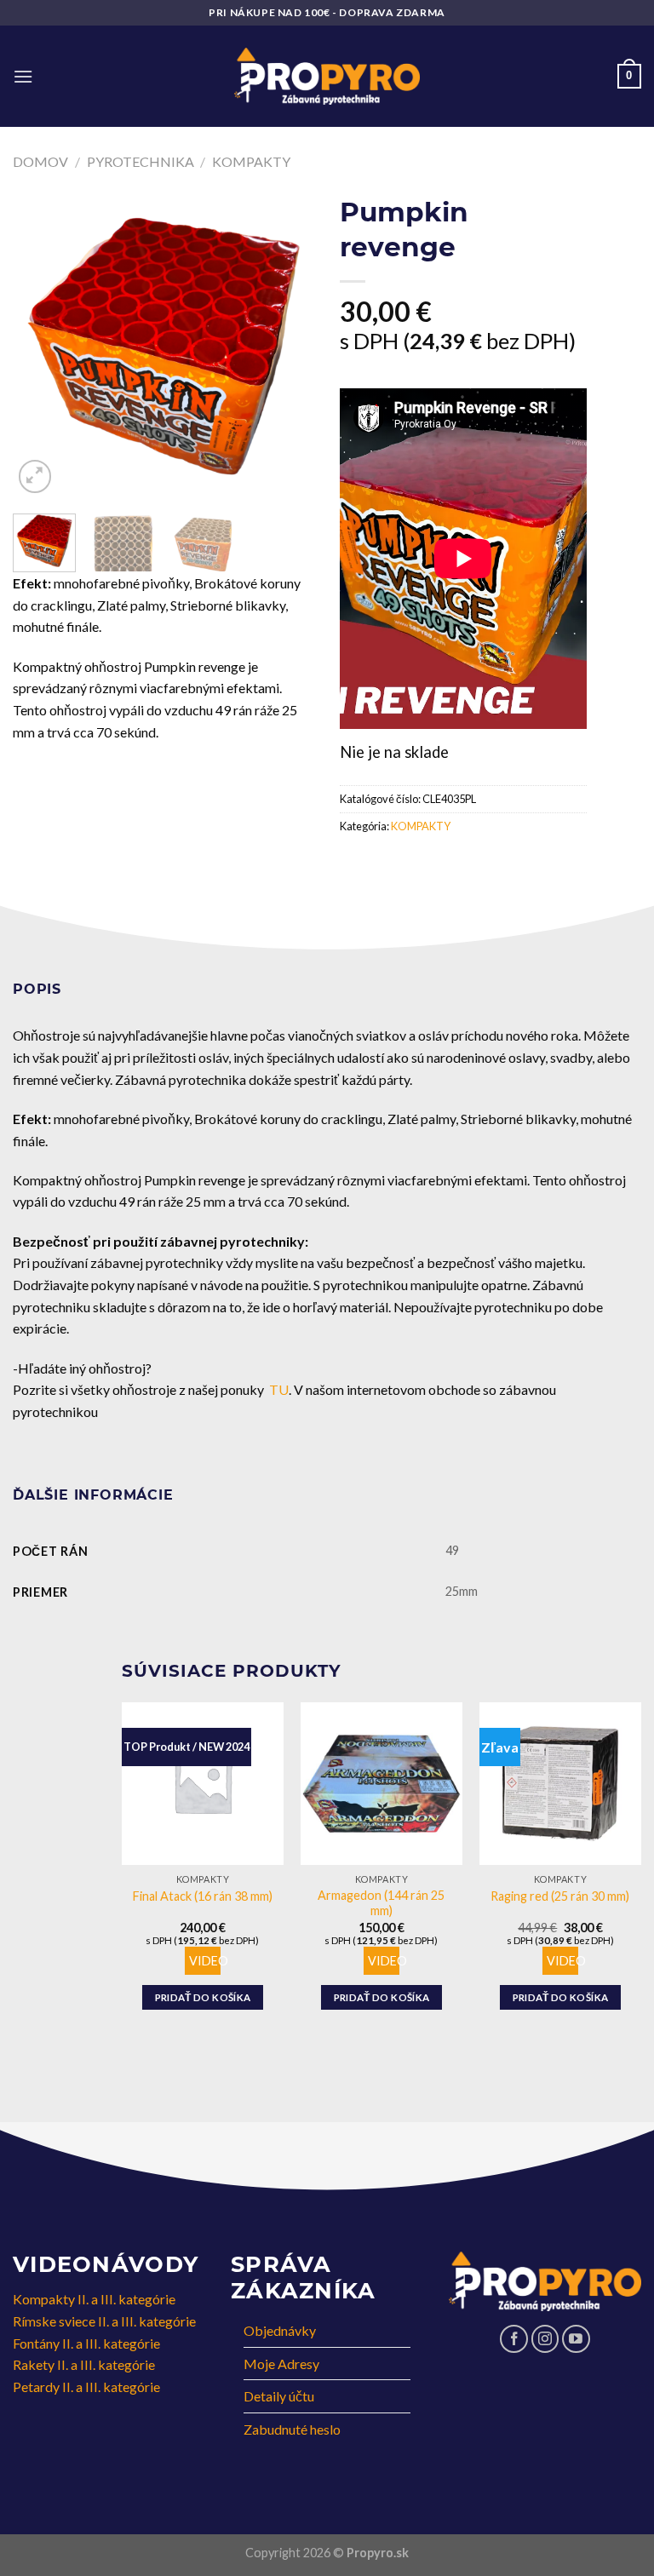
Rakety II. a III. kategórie (84, 2364)
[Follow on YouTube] (576, 2339)
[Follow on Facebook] (514, 2339)
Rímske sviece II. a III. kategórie (104, 2321)
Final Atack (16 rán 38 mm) (203, 1896)
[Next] (287, 346)
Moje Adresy (281, 2364)
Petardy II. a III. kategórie (86, 2387)
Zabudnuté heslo (292, 2429)
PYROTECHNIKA (141, 161)
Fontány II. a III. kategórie (86, 2343)
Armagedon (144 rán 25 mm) (381, 1903)
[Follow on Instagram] (545, 2339)
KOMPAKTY (251, 161)
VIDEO (209, 1961)
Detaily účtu (279, 2396)
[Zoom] (35, 476)
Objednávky (280, 2330)
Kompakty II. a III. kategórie (94, 2299)
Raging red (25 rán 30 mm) (560, 1896)
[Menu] (23, 76)
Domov (40, 161)
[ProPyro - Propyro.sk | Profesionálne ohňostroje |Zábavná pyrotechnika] (327, 77)
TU (279, 1389)
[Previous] (40, 346)
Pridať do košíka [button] (203, 1997)
